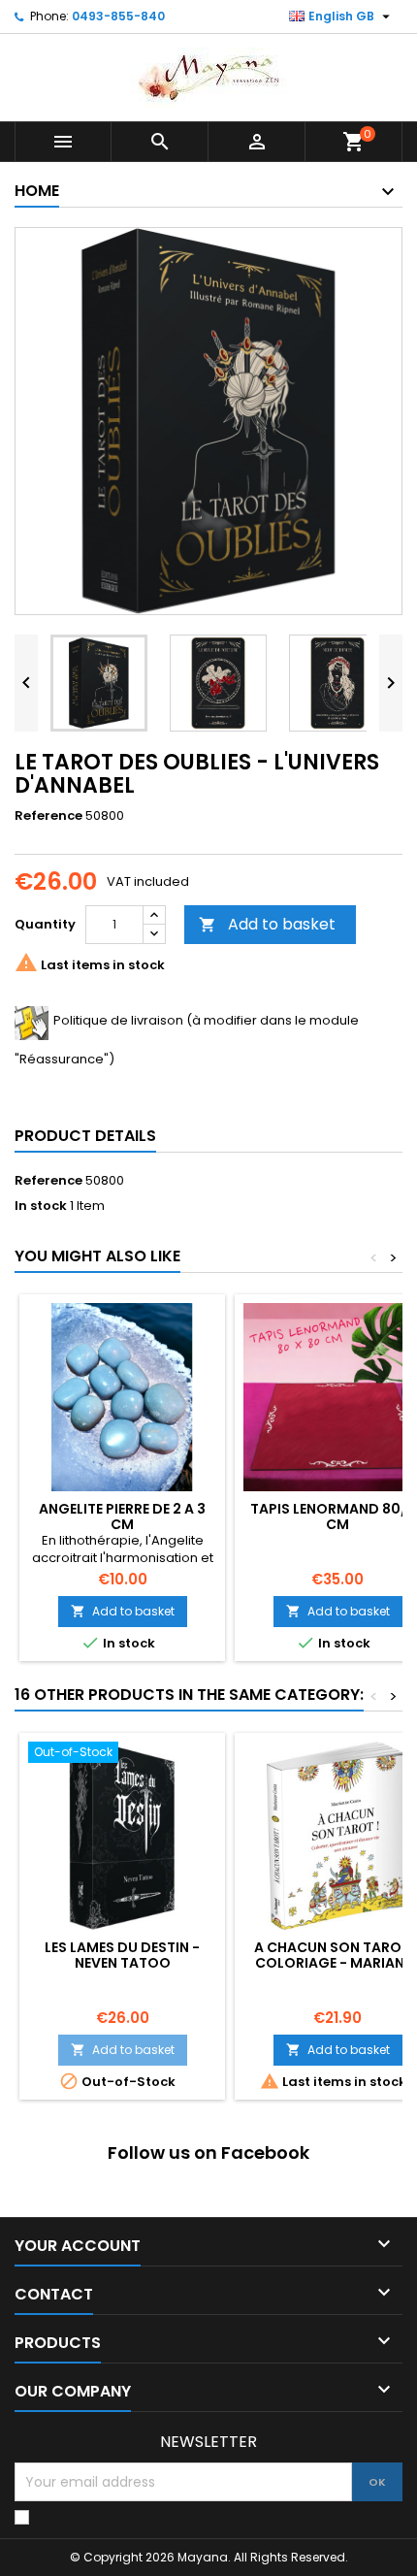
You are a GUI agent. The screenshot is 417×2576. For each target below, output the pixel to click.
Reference (48, 816)
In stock (41, 1206)
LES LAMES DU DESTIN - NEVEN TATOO (122, 1955)
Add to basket (267, 924)
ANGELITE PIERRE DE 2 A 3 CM (122, 1516)
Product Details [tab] (85, 1136)
